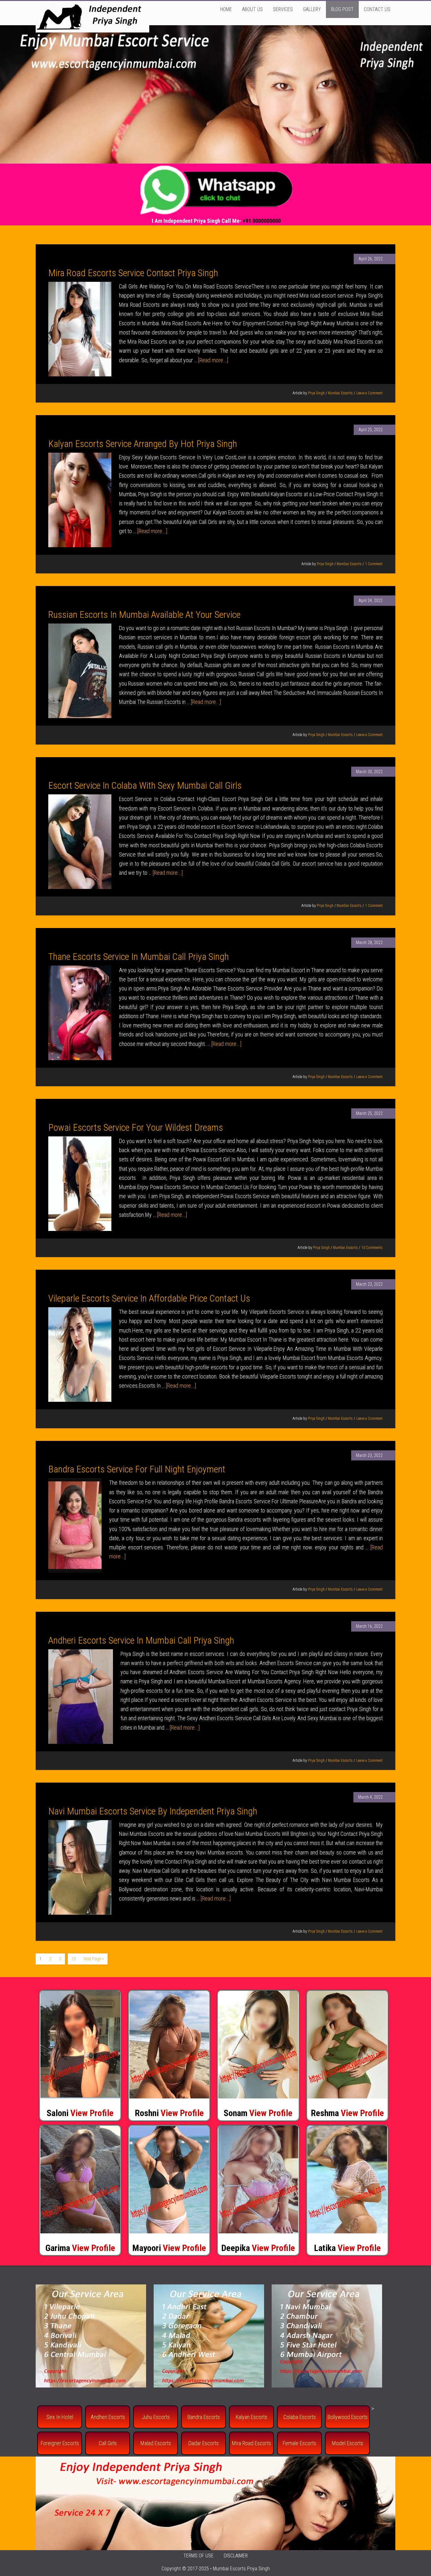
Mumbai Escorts (340, 393)
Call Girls (108, 2443)
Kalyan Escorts (251, 2417)
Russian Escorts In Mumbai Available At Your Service (144, 615)
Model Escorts (348, 2443)
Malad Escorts (156, 2443)
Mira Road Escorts (251, 2443)
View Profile (92, 2113)
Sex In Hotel (60, 2417)
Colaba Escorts (300, 2417)
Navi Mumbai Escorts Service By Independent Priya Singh (153, 1811)
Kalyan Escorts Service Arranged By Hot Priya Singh (143, 444)
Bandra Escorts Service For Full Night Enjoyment (137, 1469)
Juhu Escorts (156, 2417)
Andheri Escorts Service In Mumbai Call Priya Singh (141, 1640)
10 (74, 1959)
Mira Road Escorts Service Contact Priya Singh (133, 273)
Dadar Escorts (204, 2443)
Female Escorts (299, 2443)
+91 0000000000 (262, 221)
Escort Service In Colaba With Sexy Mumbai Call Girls (145, 785)
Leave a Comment (369, 393)
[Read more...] (213, 360)
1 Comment (374, 564)
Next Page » (94, 1959)
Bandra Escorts (204, 2417)
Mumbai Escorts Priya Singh (241, 2569)
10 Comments (372, 1248)
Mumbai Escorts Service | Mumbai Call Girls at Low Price (92, 17)
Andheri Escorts (108, 2417)
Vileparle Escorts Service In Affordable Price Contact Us (149, 1298)
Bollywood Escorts (348, 2417)
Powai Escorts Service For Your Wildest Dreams (136, 1127)
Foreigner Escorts (60, 2443)
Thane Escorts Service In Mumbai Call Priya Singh (139, 957)
